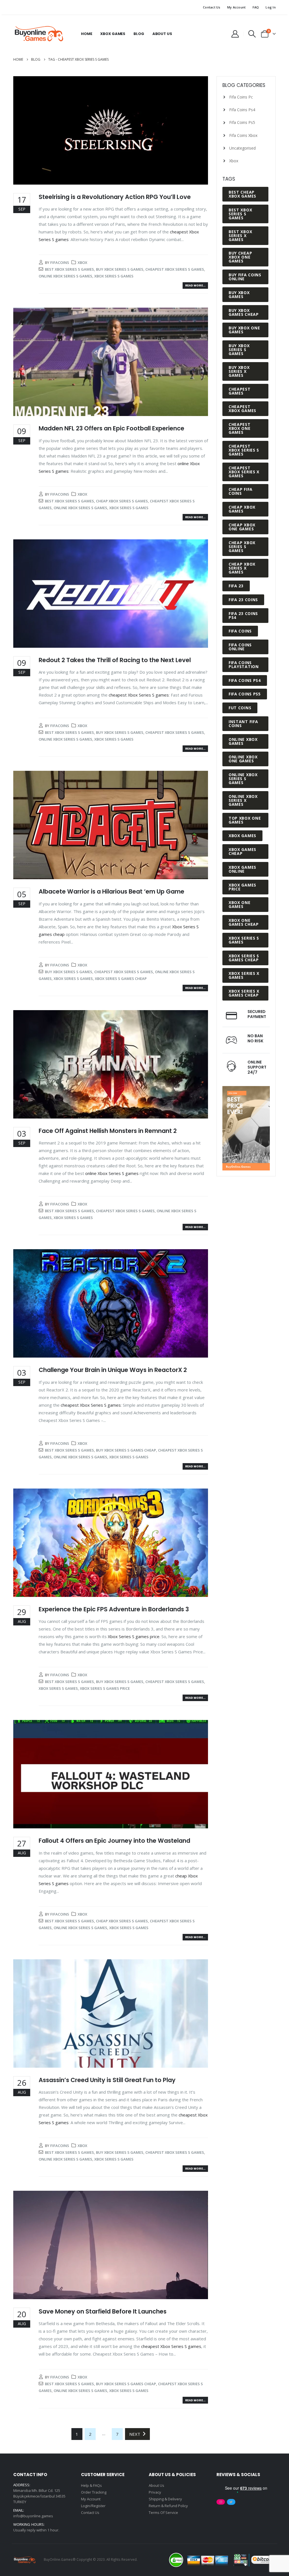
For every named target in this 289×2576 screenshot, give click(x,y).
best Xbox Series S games (69, 269)
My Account (237, 7)
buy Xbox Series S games (120, 269)
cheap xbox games (242, 509)
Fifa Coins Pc (241, 97)
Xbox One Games (240, 904)
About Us (162, 34)
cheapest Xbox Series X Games (244, 472)
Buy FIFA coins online (245, 277)
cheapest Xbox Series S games (175, 269)
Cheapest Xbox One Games (240, 428)
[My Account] (235, 34)
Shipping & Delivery (165, 2499)
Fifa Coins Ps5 (242, 122)
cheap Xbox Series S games (122, 501)
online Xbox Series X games (243, 800)
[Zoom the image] (246, 1089)
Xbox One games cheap (244, 922)
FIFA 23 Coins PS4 (243, 615)
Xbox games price (242, 887)
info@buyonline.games (33, 2516)
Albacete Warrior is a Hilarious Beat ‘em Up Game (111, 891)
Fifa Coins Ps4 (242, 110)
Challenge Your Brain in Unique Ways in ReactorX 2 (113, 1370)
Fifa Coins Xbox (243, 135)
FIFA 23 (236, 586)
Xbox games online (242, 869)
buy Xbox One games (244, 330)
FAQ (256, 7)
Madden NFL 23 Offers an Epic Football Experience (111, 428)
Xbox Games (113, 34)
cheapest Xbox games (242, 409)
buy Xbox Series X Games (239, 371)
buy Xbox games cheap (244, 312)
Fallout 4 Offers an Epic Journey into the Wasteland (114, 1841)
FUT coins (240, 708)
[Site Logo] (39, 34)
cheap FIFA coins (241, 491)
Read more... (195, 285)
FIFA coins (240, 631)
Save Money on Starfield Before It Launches (103, 2311)
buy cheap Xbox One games (240, 257)
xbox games (242, 836)
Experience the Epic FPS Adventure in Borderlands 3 (114, 1609)
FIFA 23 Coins (243, 600)
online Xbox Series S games (65, 276)
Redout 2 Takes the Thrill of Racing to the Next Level (115, 660)
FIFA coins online (240, 647)
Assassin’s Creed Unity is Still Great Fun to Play (107, 2080)
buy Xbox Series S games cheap (126, 1450)
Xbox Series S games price (134, 1636)
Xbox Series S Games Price (105, 1688)
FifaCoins (60, 262)
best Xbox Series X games (240, 236)
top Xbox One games (245, 820)
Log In (271, 7)
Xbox (82, 262)
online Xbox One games (243, 759)
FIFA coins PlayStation (244, 665)
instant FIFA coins (243, 724)
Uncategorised (242, 148)
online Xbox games (243, 741)
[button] (252, 34)
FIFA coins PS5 (245, 694)
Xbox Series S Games (114, 276)
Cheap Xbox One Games (242, 527)
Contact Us (212, 7)
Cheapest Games (240, 391)
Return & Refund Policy (168, 2506)
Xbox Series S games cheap (121, 979)
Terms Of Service (163, 2512)
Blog (139, 34)
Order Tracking (94, 2492)
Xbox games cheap (242, 851)
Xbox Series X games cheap (244, 993)
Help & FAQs (91, 2485)
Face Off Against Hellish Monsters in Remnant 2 (108, 1131)
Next (136, 2434)
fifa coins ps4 (245, 680)
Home (87, 34)
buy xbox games (239, 295)
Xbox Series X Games (244, 975)
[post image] (111, 130)
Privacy (155, 2492)
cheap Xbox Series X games (242, 568)
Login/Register (93, 2506)
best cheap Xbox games (242, 194)
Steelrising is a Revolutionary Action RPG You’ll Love (115, 197)
